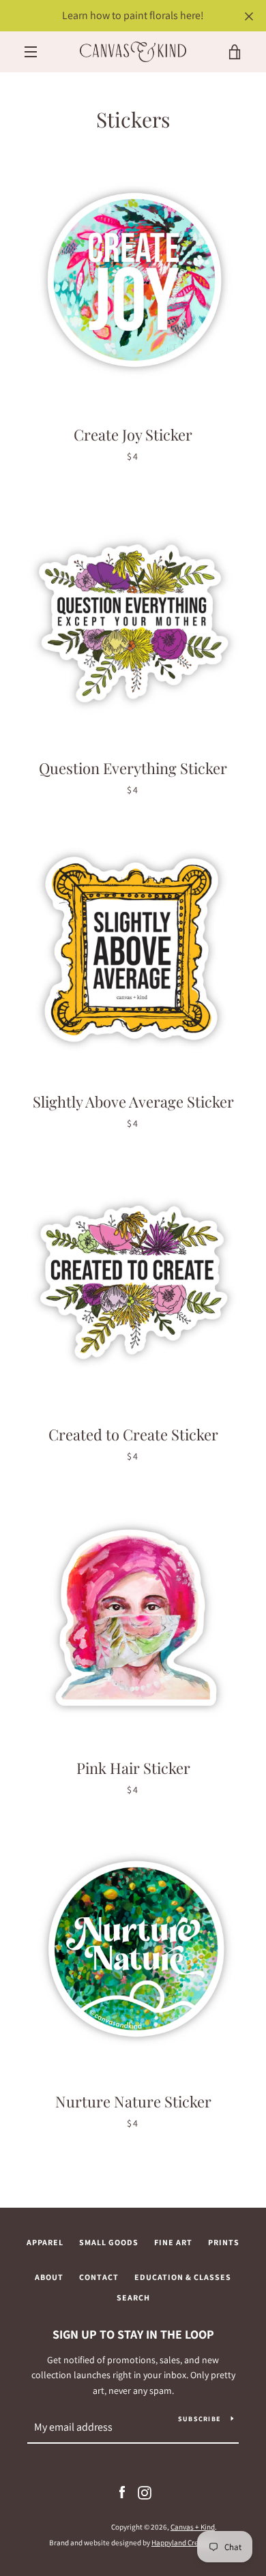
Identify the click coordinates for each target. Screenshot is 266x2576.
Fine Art (173, 2242)
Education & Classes (183, 2277)
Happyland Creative (183, 2543)
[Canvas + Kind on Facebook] (122, 2492)
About (49, 2277)
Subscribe (199, 2419)
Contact (99, 2277)
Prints (224, 2242)
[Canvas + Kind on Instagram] (145, 2492)
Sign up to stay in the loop (133, 2334)
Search (133, 2297)
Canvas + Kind (193, 2527)
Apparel (45, 2242)
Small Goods (109, 2242)
